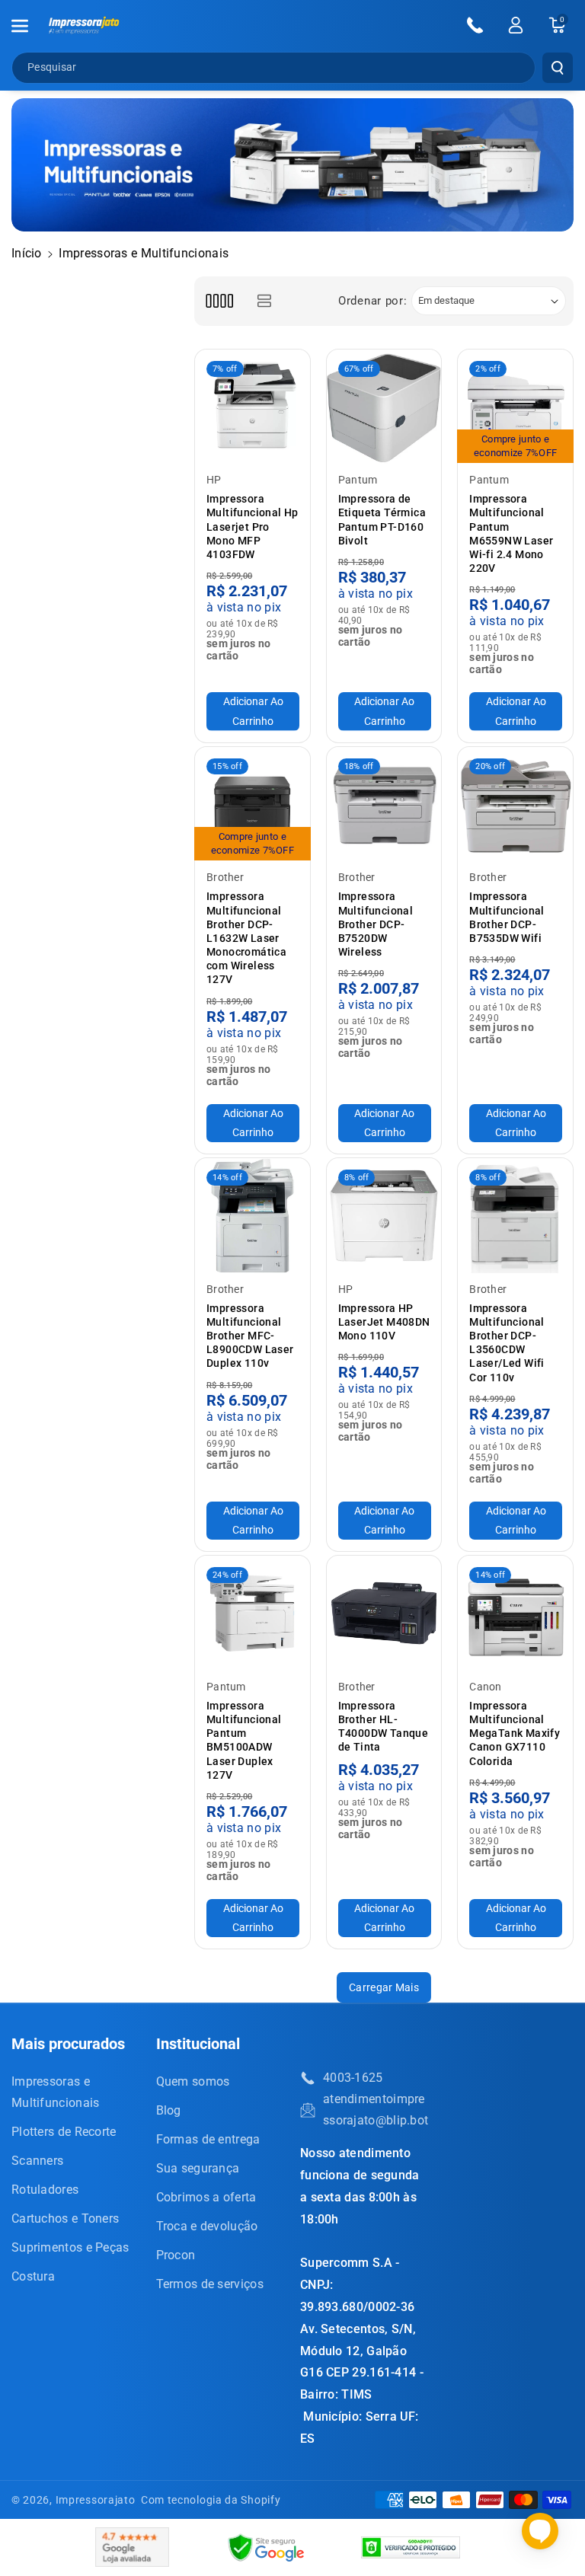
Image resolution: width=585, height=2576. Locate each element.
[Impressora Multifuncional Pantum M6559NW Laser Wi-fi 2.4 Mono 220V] (515, 407)
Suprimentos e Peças (70, 2247)
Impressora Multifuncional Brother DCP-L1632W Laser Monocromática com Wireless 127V (246, 938)
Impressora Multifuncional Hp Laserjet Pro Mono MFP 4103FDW (253, 527)
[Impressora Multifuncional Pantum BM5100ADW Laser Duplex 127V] (253, 1613)
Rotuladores (45, 2190)
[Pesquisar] (558, 68)
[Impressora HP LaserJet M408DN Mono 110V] (384, 1216)
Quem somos (193, 2081)
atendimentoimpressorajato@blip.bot (376, 2110)
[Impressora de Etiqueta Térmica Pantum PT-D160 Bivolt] (384, 407)
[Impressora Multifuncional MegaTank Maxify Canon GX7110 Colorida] (515, 1613)
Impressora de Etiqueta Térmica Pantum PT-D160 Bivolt (382, 520)
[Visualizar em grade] (219, 301)
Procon (176, 2255)
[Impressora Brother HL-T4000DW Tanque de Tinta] (384, 1613)
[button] (28, 26)
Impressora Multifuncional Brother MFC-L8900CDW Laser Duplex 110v (250, 1336)
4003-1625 (353, 2078)
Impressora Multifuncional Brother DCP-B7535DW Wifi (507, 917)
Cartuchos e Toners (65, 2218)
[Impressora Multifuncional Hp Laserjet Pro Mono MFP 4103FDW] (253, 407)
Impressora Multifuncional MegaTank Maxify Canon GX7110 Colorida (515, 1733)
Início (27, 253)
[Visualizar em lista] (264, 301)
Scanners (37, 2161)
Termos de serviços (210, 2284)
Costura (33, 2276)
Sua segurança (198, 2168)
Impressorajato (96, 2500)
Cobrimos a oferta (206, 2197)
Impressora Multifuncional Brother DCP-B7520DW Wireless (376, 924)
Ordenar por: (372, 301)
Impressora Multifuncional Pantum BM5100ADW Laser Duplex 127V (244, 1740)
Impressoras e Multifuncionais (56, 2092)
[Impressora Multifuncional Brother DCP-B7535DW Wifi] (515, 804)
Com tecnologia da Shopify (211, 2500)
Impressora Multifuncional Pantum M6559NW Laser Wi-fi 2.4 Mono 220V (511, 533)
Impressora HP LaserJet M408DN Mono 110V (384, 1322)
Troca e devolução (207, 2226)
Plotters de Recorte (64, 2132)
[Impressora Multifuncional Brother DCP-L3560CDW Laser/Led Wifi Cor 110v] (515, 1216)
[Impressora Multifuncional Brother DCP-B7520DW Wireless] (384, 804)
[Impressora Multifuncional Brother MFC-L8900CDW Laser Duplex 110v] (253, 1216)
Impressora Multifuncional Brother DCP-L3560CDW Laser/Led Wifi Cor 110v (507, 1343)
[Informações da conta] (516, 25)
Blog (169, 2110)
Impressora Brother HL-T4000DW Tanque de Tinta (384, 1727)
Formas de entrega (208, 2139)
